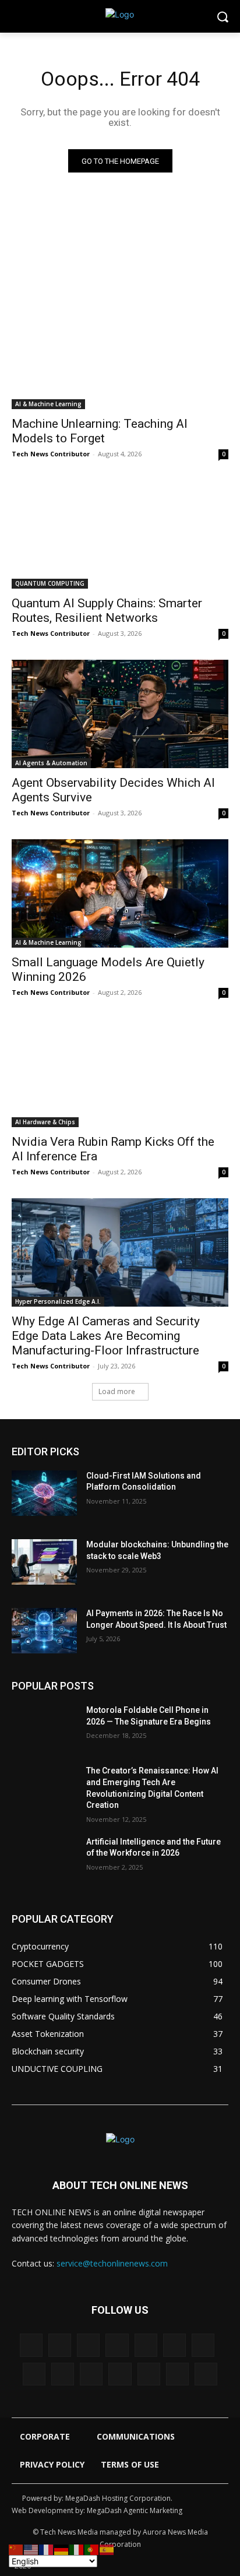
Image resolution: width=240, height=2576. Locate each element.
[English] (31, 2549)
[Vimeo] (149, 2374)
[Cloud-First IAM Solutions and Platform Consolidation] (44, 1493)
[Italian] (77, 2549)
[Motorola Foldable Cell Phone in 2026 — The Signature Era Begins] (44, 1727)
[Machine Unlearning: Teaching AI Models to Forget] (120, 355)
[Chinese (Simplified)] (16, 2549)
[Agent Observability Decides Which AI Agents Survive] (120, 714)
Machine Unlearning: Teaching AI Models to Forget (100, 431)
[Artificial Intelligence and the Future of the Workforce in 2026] (44, 1859)
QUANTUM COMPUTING (50, 583)
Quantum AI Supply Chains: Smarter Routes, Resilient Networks (107, 610)
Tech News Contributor (51, 454)
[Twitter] (120, 2374)
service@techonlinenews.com (112, 2263)
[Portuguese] (92, 2549)
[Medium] (34, 2374)
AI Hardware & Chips (45, 1122)
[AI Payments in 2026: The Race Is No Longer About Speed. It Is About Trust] (44, 1631)
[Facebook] (88, 2345)
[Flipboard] (146, 2345)
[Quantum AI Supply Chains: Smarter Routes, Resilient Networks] (120, 534)
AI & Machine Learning (48, 404)
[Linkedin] (203, 2345)
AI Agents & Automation (51, 763)
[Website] (177, 2374)
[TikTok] (91, 2374)
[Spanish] (107, 2549)
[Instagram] (174, 2345)
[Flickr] (117, 2345)
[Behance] (31, 2345)
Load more (117, 1391)
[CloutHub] (60, 2345)
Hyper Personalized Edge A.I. (58, 1301)
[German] (62, 2549)
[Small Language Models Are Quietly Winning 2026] (120, 893)
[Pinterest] (63, 2374)
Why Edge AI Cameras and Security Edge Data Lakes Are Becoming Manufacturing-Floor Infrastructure (106, 1336)
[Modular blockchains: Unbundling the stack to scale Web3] (44, 1562)
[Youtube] (206, 2374)
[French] (47, 2549)
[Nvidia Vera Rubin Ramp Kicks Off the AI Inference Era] (120, 1073)
